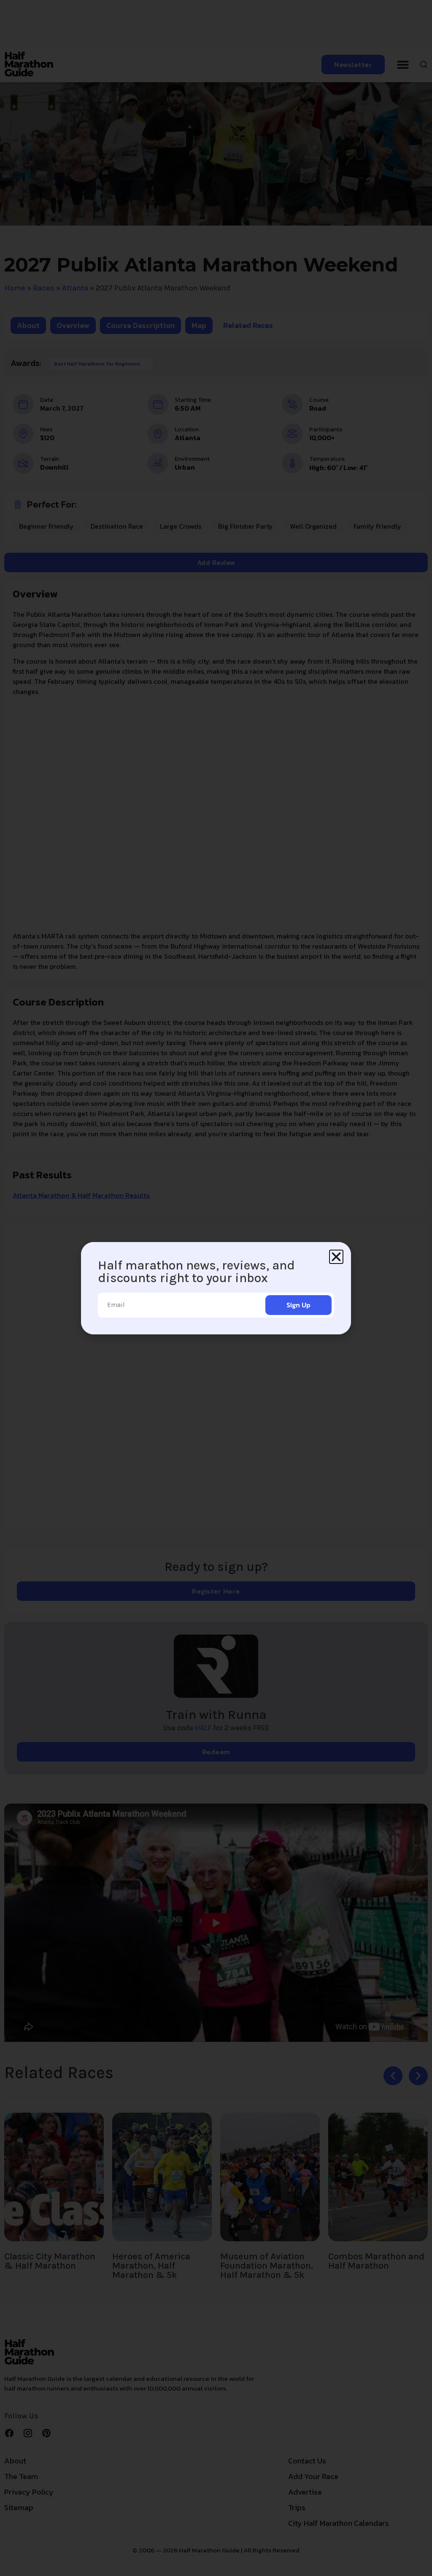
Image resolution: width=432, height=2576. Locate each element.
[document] (216, 1288)
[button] (336, 1257)
